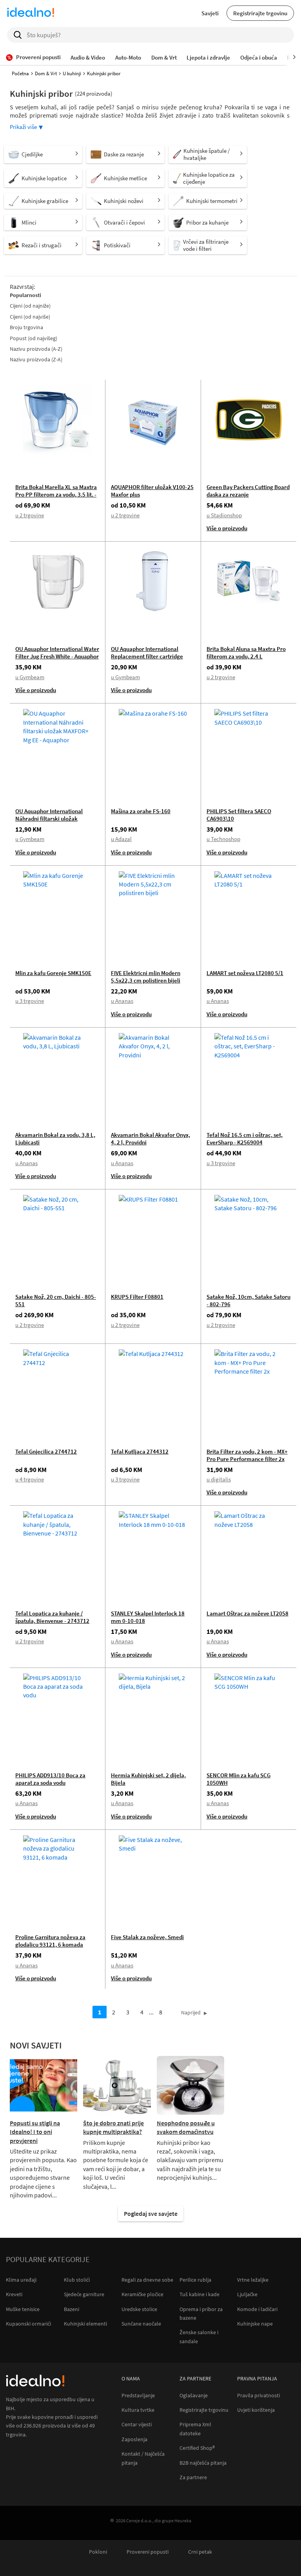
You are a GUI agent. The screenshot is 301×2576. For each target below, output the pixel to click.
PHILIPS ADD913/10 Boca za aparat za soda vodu (50, 1779)
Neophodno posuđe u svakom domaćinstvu (186, 2127)
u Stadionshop (224, 515)
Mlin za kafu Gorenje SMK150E (53, 973)
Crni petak (200, 2552)
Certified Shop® (197, 2448)
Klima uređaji (21, 2280)
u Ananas (122, 1001)
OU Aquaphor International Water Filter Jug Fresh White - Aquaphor (57, 653)
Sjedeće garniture (84, 2294)
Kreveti (14, 2294)
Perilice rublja (195, 2280)
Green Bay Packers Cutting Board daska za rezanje (248, 491)
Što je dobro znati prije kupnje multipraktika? (113, 2127)
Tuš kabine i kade (199, 2294)
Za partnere (193, 2477)
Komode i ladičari (257, 2309)
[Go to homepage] (31, 13)
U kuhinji (72, 73)
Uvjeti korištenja (256, 2410)
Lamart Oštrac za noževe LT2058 (248, 1613)
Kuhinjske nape (255, 2324)
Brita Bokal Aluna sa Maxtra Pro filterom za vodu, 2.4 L (246, 653)
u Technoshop (223, 839)
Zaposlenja (134, 2439)
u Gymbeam (30, 677)
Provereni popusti (148, 2552)
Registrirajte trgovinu (260, 13)
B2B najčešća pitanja (203, 2463)
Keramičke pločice (142, 2294)
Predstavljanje (138, 2396)
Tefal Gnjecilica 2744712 (46, 1451)
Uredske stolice (139, 2309)
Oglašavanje (194, 2396)
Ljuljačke (247, 2294)
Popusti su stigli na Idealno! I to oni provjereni (35, 2132)
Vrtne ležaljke (253, 2280)
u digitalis (219, 1479)
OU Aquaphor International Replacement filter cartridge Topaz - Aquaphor (147, 656)
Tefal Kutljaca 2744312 (140, 1451)
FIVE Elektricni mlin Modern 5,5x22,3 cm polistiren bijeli (146, 977)
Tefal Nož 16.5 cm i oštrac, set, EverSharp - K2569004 (245, 1138)
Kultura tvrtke (138, 2410)
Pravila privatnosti (258, 2396)
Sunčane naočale (141, 2324)
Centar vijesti (137, 2425)
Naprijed (191, 2012)
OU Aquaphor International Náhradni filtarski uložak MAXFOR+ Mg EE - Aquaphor (50, 818)
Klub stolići (77, 2280)
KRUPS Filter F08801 (137, 1297)
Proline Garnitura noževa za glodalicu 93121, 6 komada (50, 1941)
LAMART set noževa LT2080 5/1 (245, 973)
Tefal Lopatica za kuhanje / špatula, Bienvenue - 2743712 (52, 1617)
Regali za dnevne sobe (147, 2280)
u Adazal (121, 839)
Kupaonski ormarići (28, 2324)
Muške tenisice (23, 2309)
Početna (20, 73)
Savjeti (210, 13)
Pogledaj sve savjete (151, 2213)
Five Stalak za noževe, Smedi (147, 1937)
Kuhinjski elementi (85, 2324)
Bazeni (72, 2309)
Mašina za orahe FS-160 (141, 811)
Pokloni (98, 2552)
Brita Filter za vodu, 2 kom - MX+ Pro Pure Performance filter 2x (247, 1455)
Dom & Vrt (46, 73)
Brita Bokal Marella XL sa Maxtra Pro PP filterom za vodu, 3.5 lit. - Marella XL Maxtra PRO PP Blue (56, 494)
